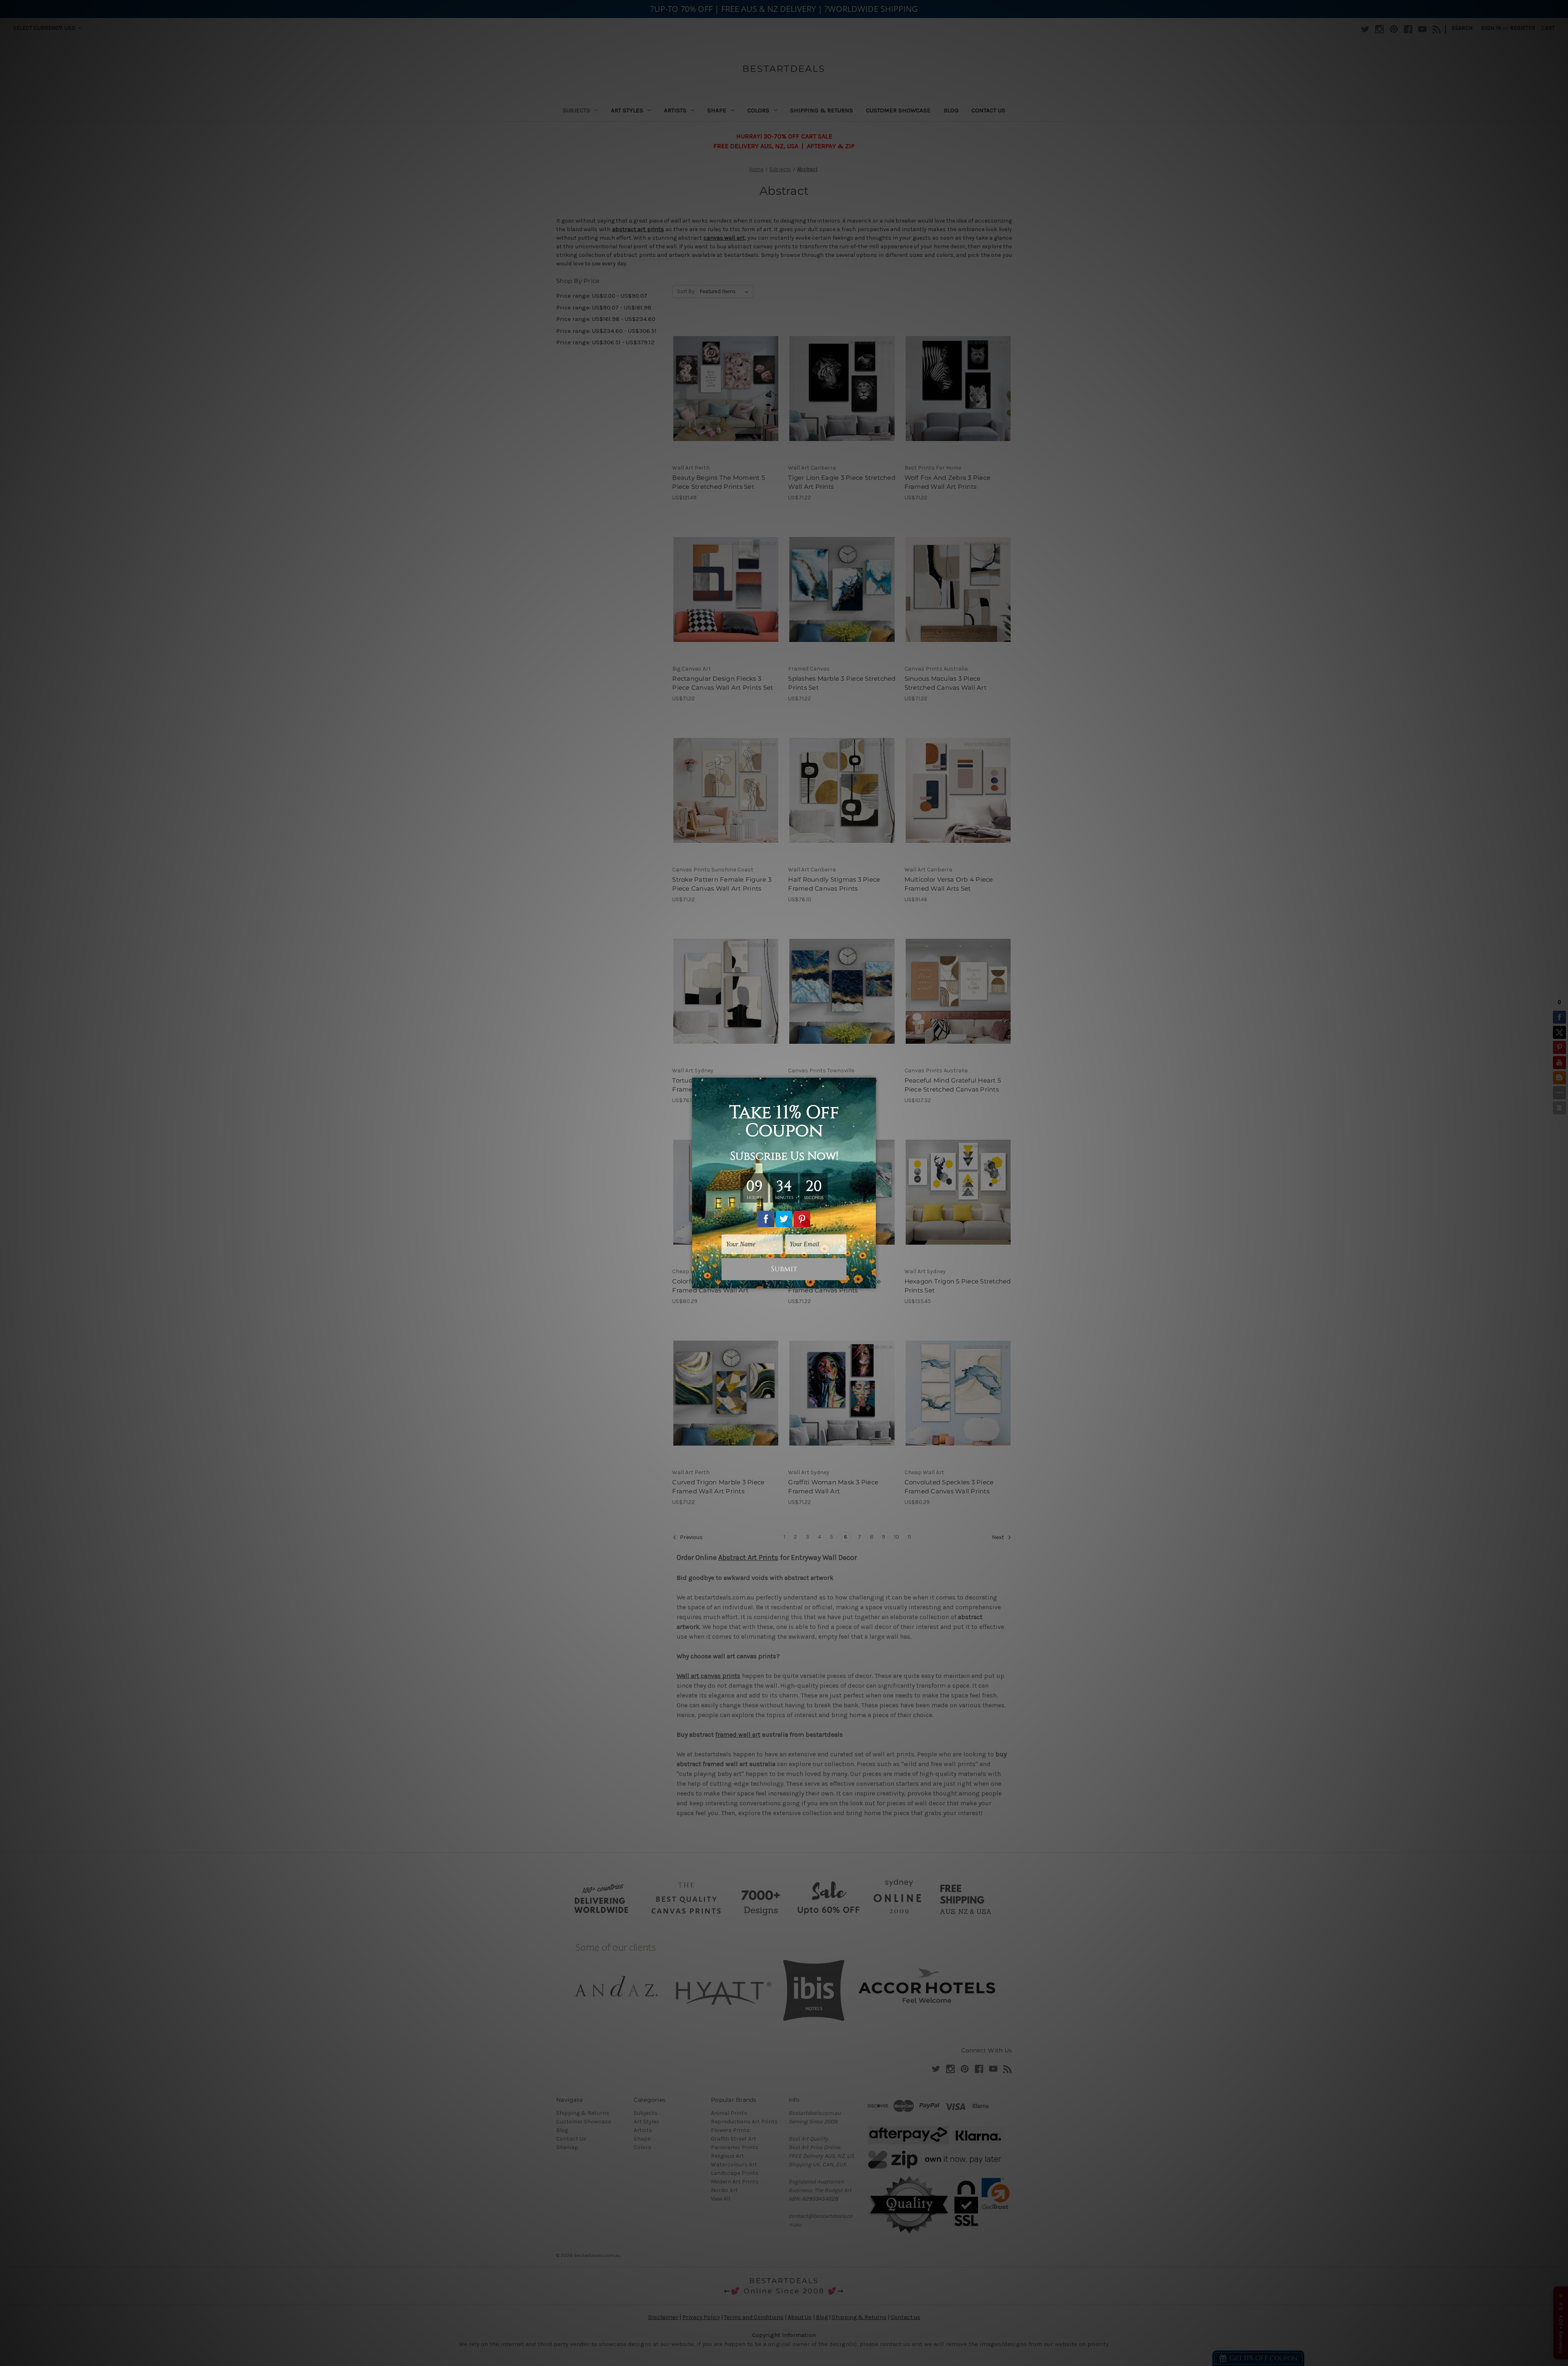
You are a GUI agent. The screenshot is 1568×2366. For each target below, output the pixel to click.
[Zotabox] (871, 1281)
